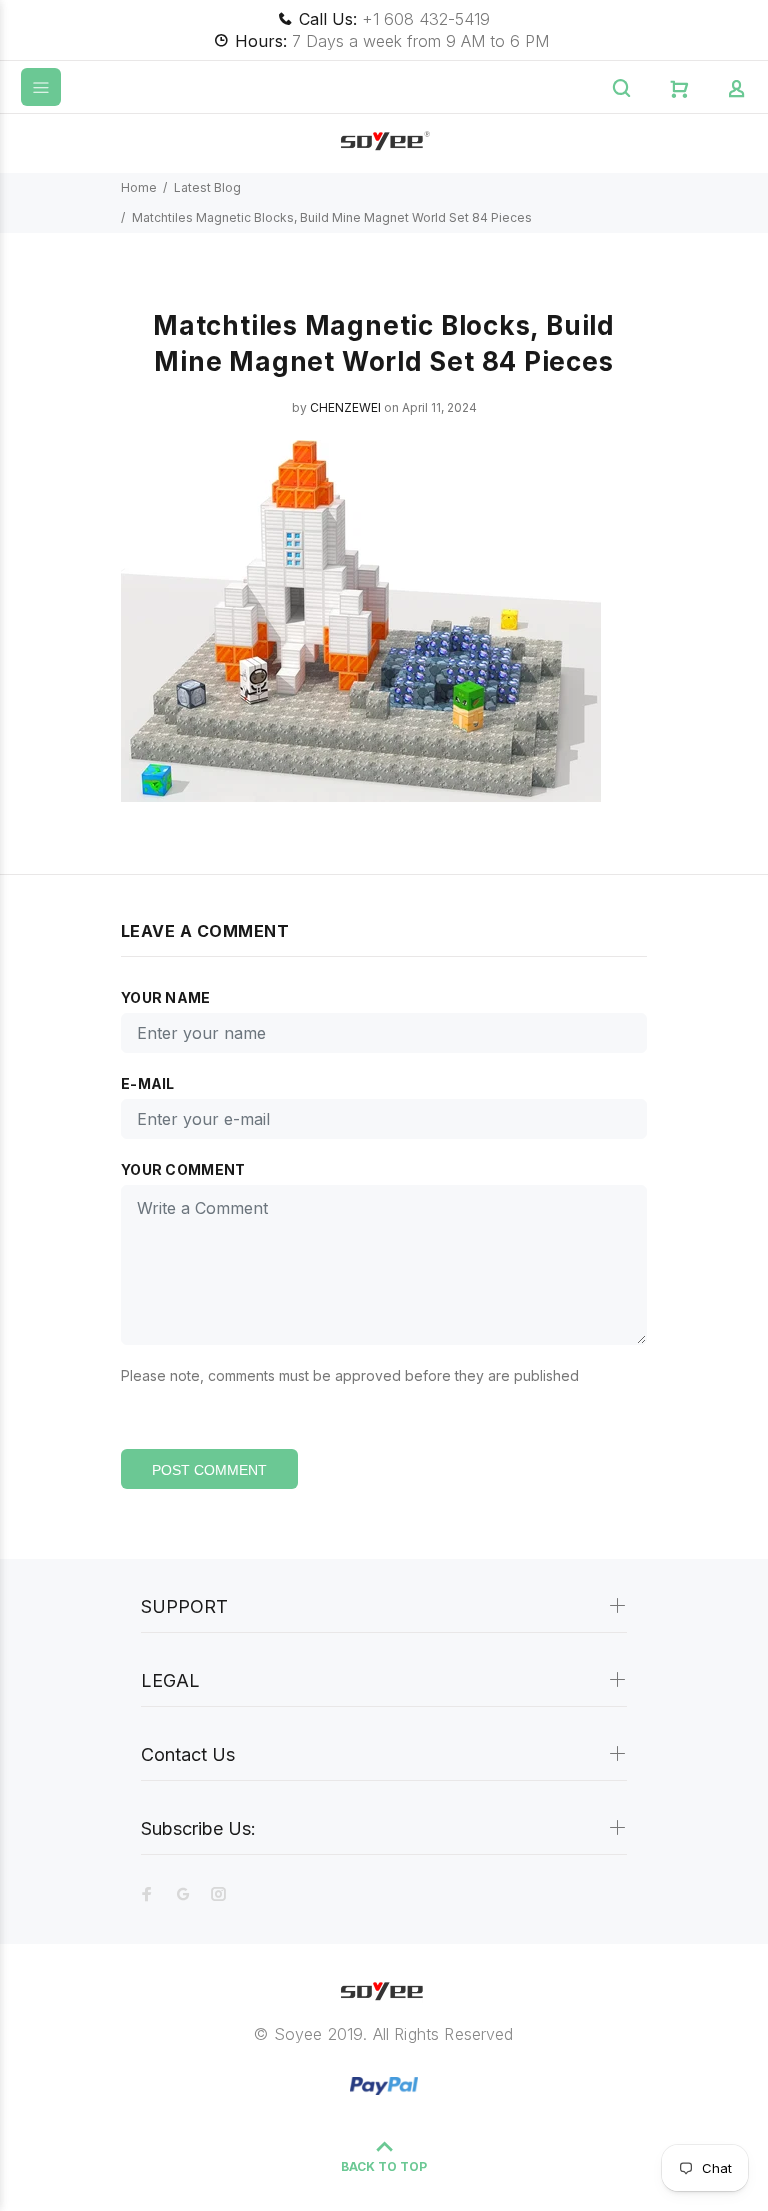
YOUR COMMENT (183, 1169)
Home (139, 187)
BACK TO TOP (384, 2166)
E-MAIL (148, 1083)
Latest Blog (207, 187)
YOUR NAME (166, 997)
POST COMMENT (209, 1470)
